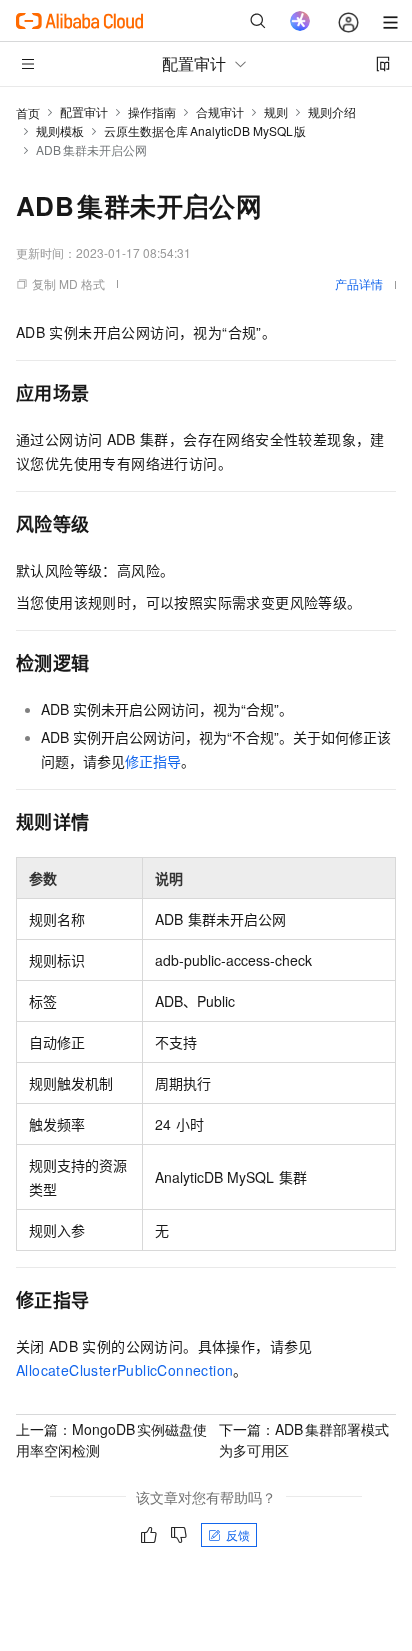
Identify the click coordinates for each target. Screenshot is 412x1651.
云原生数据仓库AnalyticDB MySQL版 (205, 130)
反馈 (238, 1534)
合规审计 (220, 111)
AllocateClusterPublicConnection (124, 1370)
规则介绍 (332, 111)
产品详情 (359, 283)
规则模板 (60, 130)
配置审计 (84, 111)
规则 (276, 111)
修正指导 (153, 761)
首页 (28, 112)
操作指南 (152, 111)
